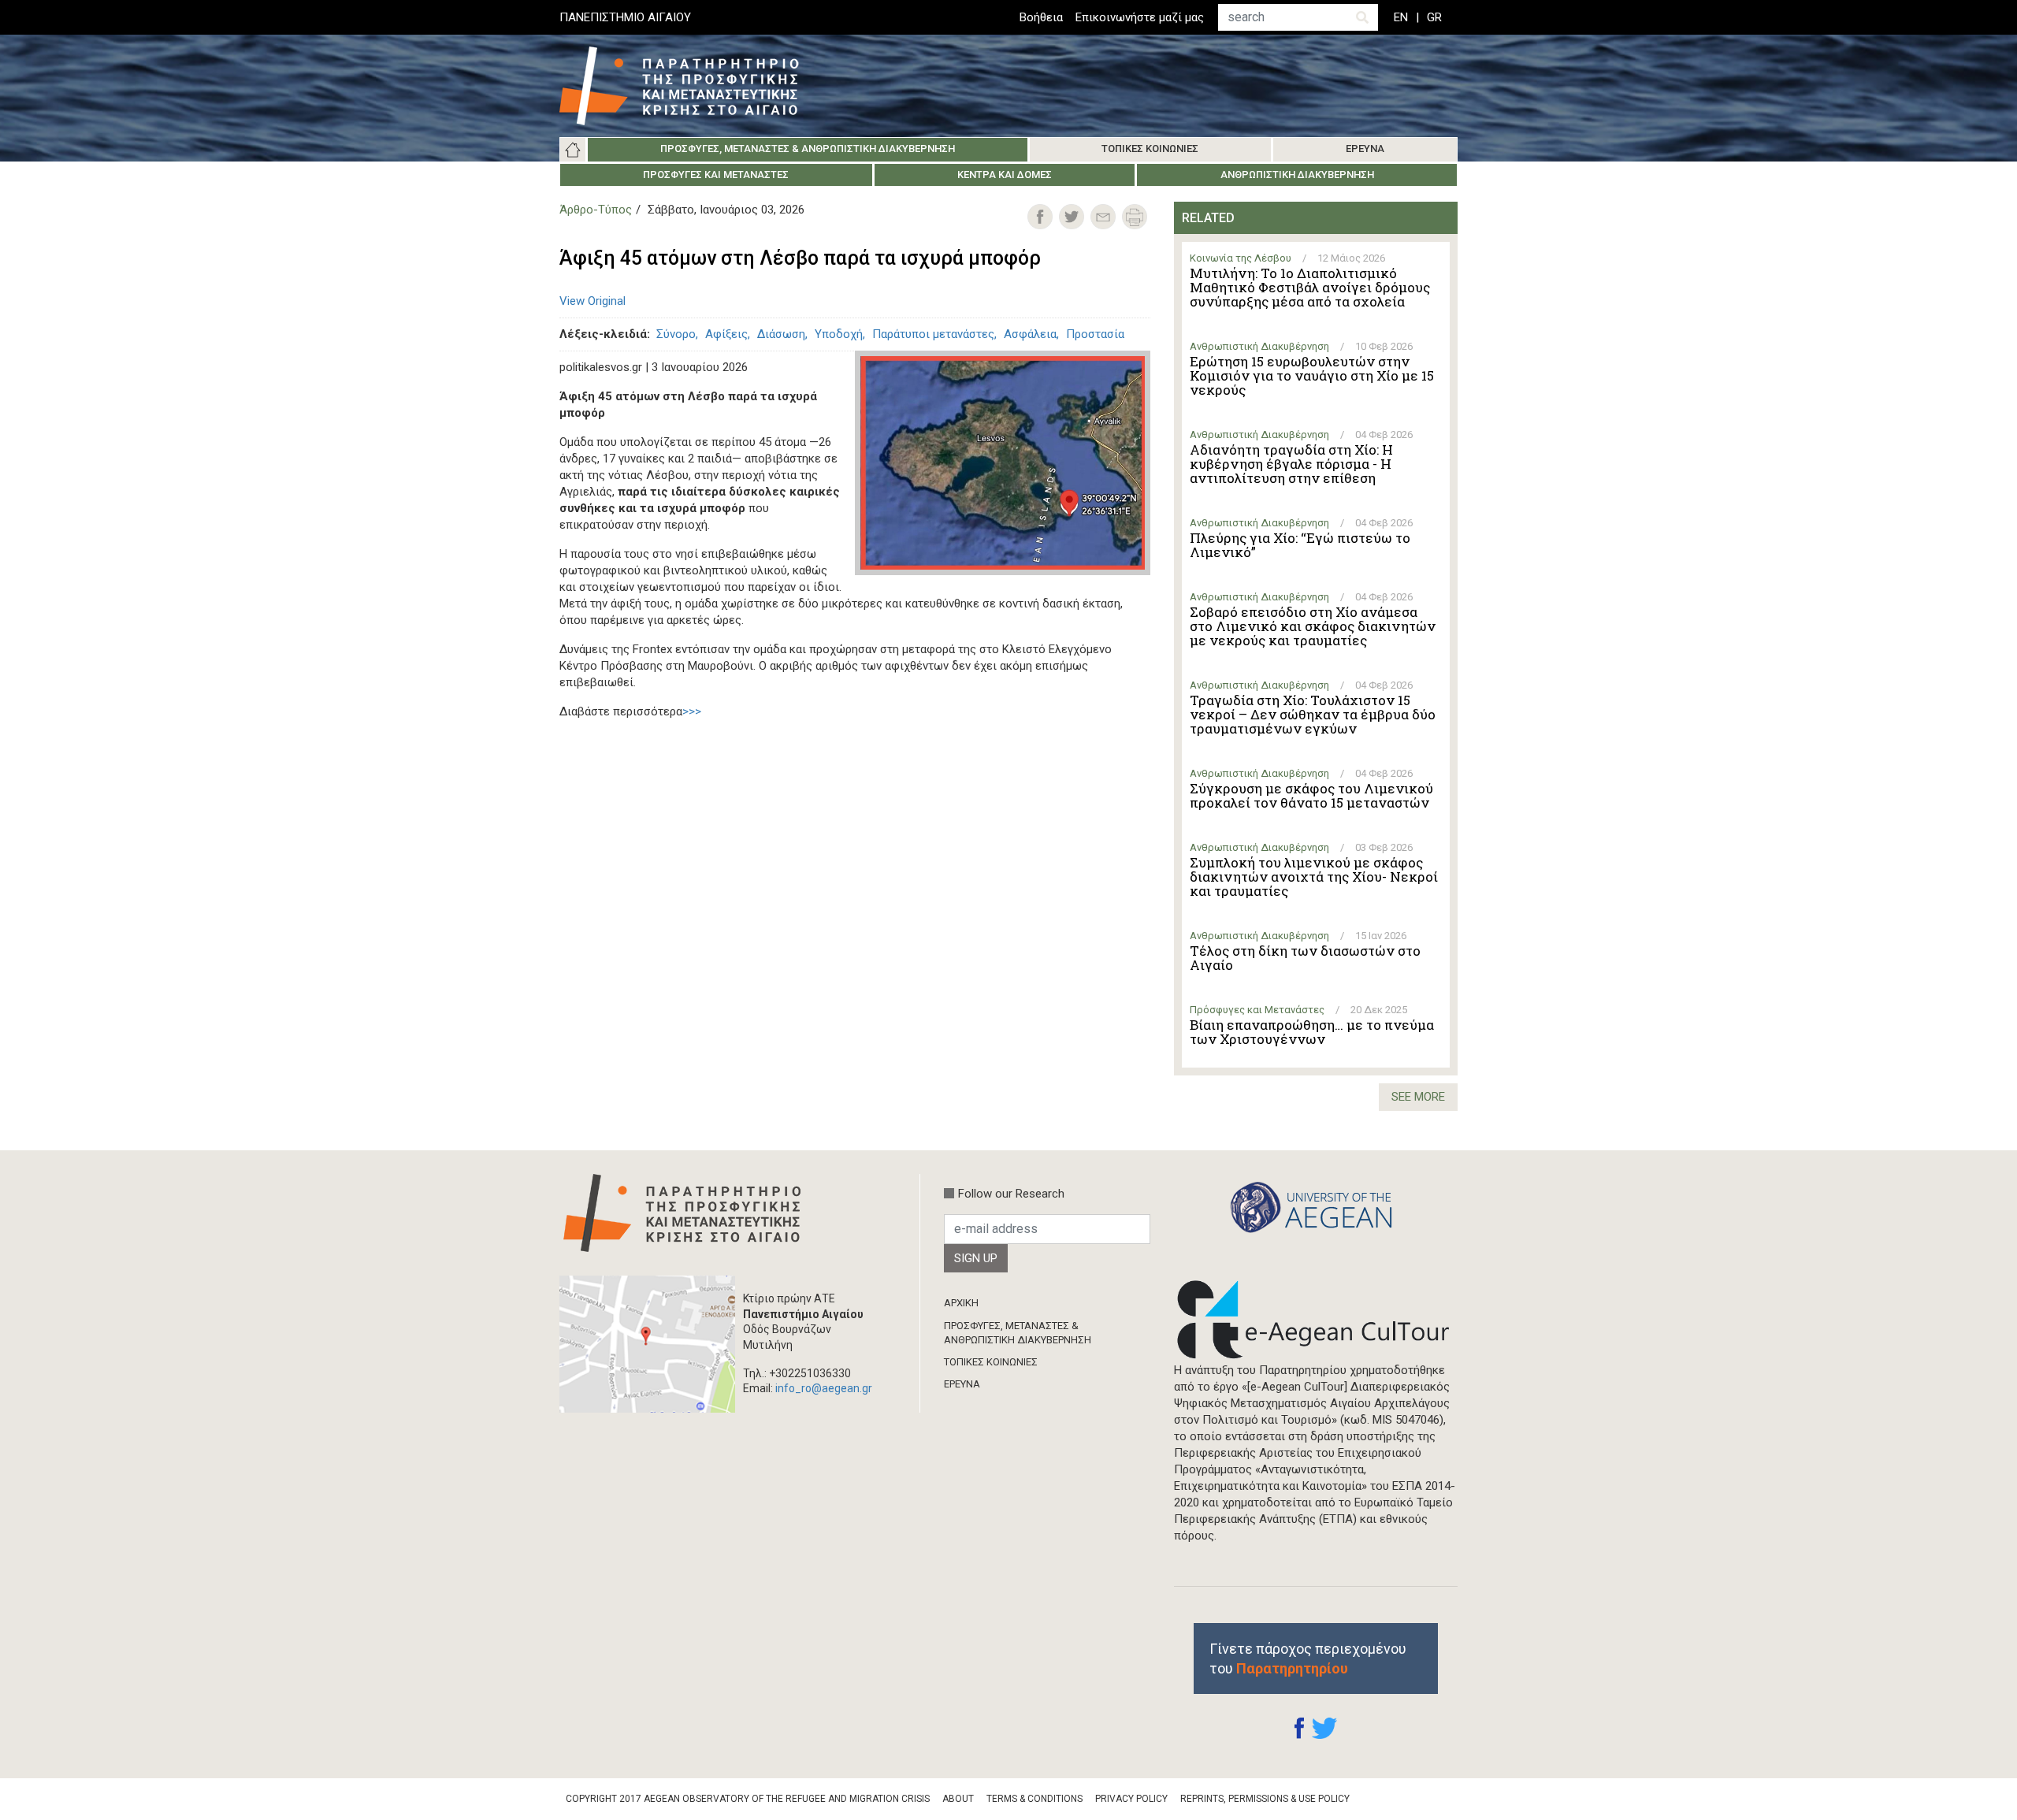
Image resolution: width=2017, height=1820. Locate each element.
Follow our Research (1011, 1194)
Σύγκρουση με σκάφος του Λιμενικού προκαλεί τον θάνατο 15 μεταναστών (1311, 796)
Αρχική (573, 150)
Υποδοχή (839, 334)
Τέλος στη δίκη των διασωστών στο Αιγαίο (1305, 958)
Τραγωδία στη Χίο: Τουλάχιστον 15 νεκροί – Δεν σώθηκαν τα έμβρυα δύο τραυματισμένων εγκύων (1313, 715)
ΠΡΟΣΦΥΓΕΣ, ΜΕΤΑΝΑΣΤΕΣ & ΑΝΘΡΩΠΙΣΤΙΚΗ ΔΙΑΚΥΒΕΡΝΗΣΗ (1018, 1333)
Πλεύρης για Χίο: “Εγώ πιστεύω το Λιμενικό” (1300, 545)
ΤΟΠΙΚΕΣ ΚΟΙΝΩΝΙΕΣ (991, 1362)
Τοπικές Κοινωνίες (1150, 149)
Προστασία (1095, 334)
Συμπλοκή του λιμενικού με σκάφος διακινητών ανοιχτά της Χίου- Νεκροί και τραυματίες (1314, 877)
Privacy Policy (1131, 1799)
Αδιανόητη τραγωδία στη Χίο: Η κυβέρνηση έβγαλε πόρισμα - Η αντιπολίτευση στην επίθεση (1291, 464)
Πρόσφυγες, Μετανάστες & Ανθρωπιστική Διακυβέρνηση (808, 149)
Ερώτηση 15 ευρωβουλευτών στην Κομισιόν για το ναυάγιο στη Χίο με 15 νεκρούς (1312, 376)
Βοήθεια (1041, 17)
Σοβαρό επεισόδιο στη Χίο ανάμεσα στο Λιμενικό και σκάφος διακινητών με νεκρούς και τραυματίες (1313, 626)
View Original (592, 301)
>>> (692, 711)
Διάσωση (781, 334)
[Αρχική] (691, 86)
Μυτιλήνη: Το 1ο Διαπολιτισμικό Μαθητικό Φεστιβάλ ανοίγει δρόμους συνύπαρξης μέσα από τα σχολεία (1310, 288)
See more (1418, 1097)
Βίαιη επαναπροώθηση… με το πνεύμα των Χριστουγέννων (1312, 1032)
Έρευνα (1365, 149)
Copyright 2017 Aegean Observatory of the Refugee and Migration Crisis (748, 1799)
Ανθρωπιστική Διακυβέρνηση (1297, 175)
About (958, 1799)
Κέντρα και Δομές (1005, 175)
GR (1434, 17)
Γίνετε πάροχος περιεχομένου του (1308, 1658)
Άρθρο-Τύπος (596, 210)
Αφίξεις (726, 334)
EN (1401, 17)
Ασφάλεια (1030, 334)
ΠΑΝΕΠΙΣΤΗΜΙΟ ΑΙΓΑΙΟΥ (625, 17)
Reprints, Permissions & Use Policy (1265, 1799)
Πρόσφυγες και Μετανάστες (716, 175)
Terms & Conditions (1035, 1799)
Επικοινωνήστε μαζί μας (1140, 17)
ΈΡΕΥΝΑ (962, 1384)
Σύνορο (676, 334)
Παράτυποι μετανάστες (933, 334)
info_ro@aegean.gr (824, 1388)
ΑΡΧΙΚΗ (961, 1303)
